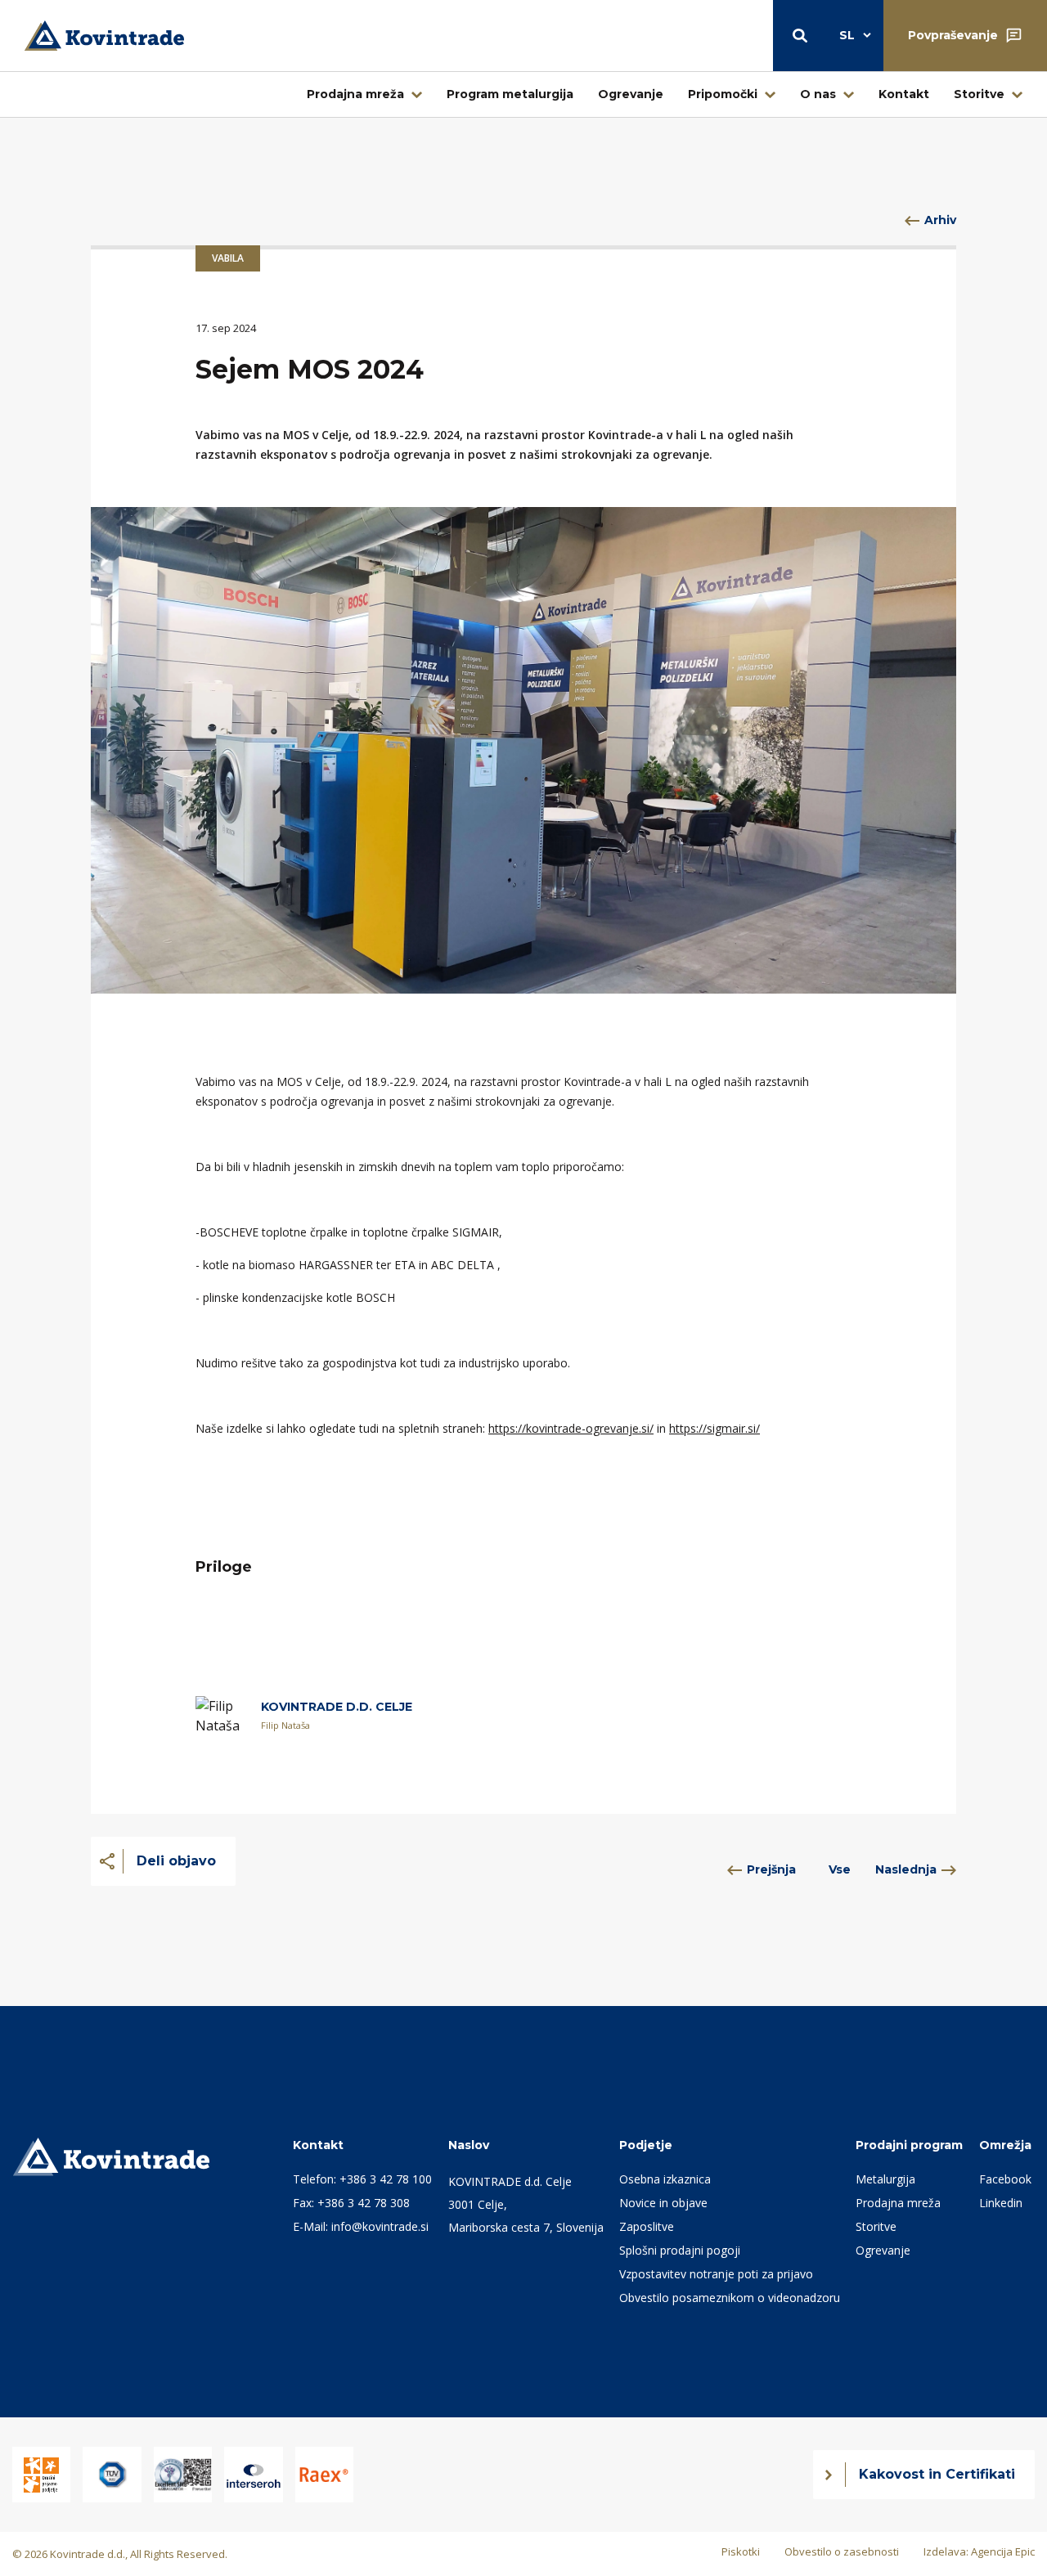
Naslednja (906, 1869)
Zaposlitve (647, 2226)
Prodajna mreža (355, 94)
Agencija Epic (1003, 2551)
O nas (818, 94)
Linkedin (1001, 2203)
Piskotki (741, 2551)
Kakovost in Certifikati (937, 2474)
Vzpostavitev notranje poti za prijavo (716, 2274)
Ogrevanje (631, 94)
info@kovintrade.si (380, 2226)
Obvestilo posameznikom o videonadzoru (730, 2298)
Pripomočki (723, 94)
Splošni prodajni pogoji (680, 2250)
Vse (840, 1869)
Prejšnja (771, 1869)
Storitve (979, 94)
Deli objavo (176, 1861)
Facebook (1005, 2179)
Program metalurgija (510, 94)
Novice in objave (663, 2203)
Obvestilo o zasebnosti (842, 2551)
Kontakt (904, 94)
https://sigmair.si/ (714, 1428)
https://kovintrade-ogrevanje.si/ (571, 1428)
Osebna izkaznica (665, 2179)
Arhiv (940, 220)
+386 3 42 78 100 (386, 2179)
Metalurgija (885, 2179)
